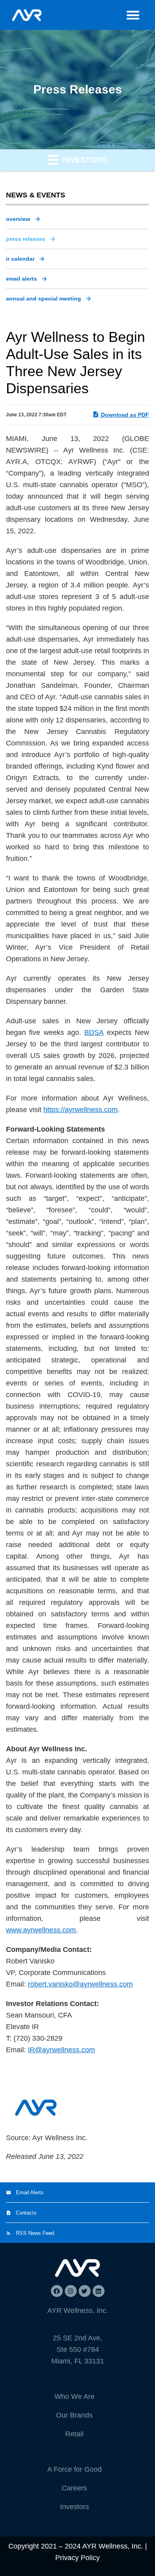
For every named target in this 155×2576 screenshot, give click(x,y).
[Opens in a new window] (57, 2291)
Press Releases (26, 239)
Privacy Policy (77, 2558)
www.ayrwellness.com (41, 1930)
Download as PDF (124, 415)
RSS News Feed (35, 2233)
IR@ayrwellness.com (61, 2050)
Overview (18, 219)
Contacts (26, 2213)
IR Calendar (20, 259)
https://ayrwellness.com (80, 1110)
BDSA (94, 1032)
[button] (133, 15)
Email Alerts (21, 279)
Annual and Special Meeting (44, 299)
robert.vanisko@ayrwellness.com (80, 1984)
